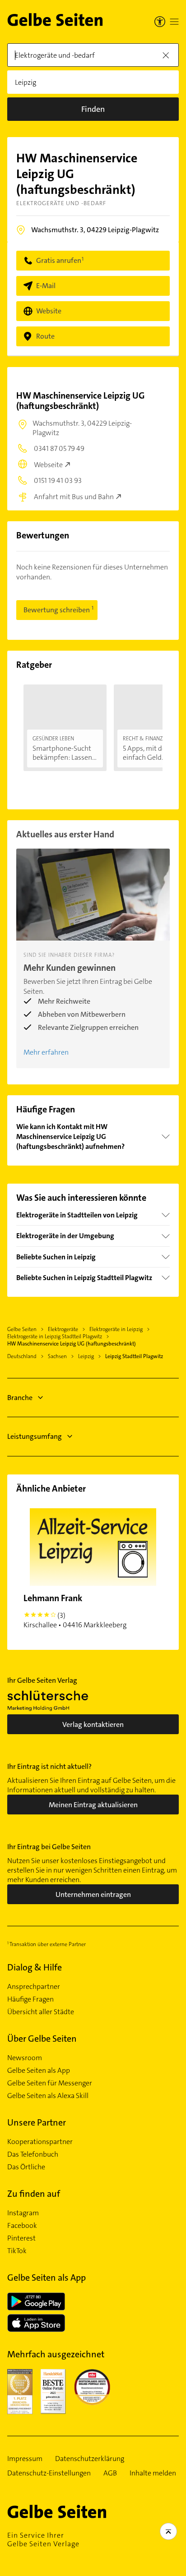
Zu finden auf (34, 2194)
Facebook (22, 2226)
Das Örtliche (26, 2167)
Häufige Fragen (30, 1999)
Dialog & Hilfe (35, 1967)
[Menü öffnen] (174, 22)
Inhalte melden (153, 2473)
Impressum (25, 2459)
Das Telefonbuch (33, 2154)
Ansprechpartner (34, 1987)
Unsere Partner (37, 2122)
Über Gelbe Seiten (42, 2039)
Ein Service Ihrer (43, 2539)
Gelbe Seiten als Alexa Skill (48, 2096)
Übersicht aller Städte (41, 2012)
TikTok (17, 2251)
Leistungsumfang (35, 1436)
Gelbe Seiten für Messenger (50, 2083)
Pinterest (21, 2238)
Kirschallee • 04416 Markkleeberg (75, 1611)
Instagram (23, 2213)
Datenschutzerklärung (90, 2459)
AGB (110, 2473)
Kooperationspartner (40, 2142)
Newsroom (25, 2058)
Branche (20, 1398)
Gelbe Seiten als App (39, 2071)
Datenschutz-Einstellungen (49, 2473)
